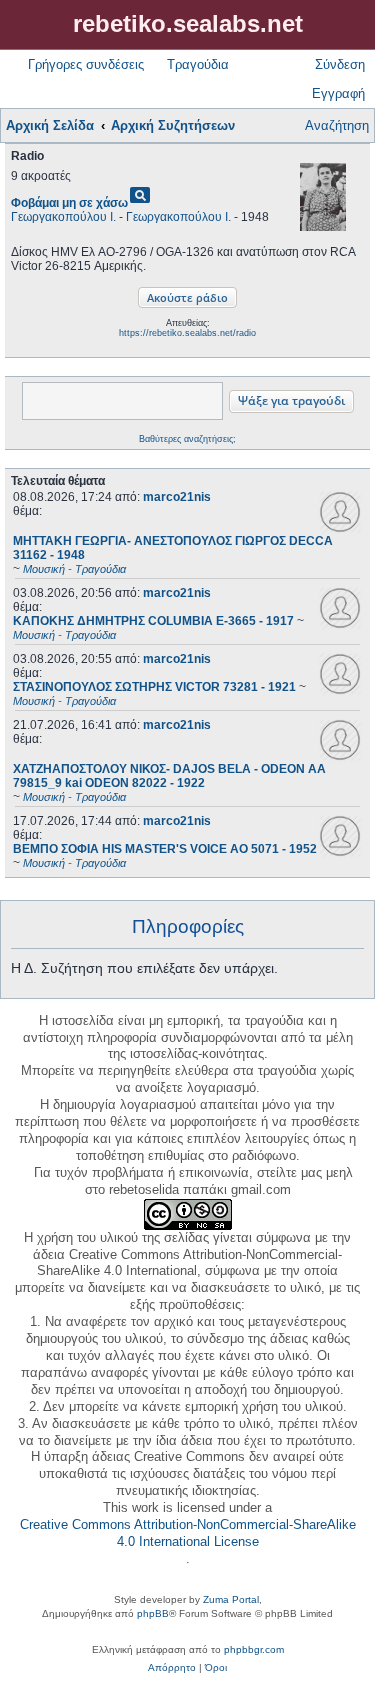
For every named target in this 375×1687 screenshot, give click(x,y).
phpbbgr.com (254, 1649)
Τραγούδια (198, 64)
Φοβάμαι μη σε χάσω (69, 203)
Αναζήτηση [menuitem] (337, 125)
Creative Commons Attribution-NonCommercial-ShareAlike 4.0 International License (188, 1533)
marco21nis (177, 497)
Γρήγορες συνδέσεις (86, 64)
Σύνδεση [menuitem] (340, 64)
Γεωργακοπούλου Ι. (63, 217)
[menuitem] (172, 1668)
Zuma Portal (231, 1599)
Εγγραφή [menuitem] (338, 93)
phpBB (153, 1613)
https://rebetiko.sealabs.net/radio (187, 333)
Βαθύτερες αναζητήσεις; (187, 439)
